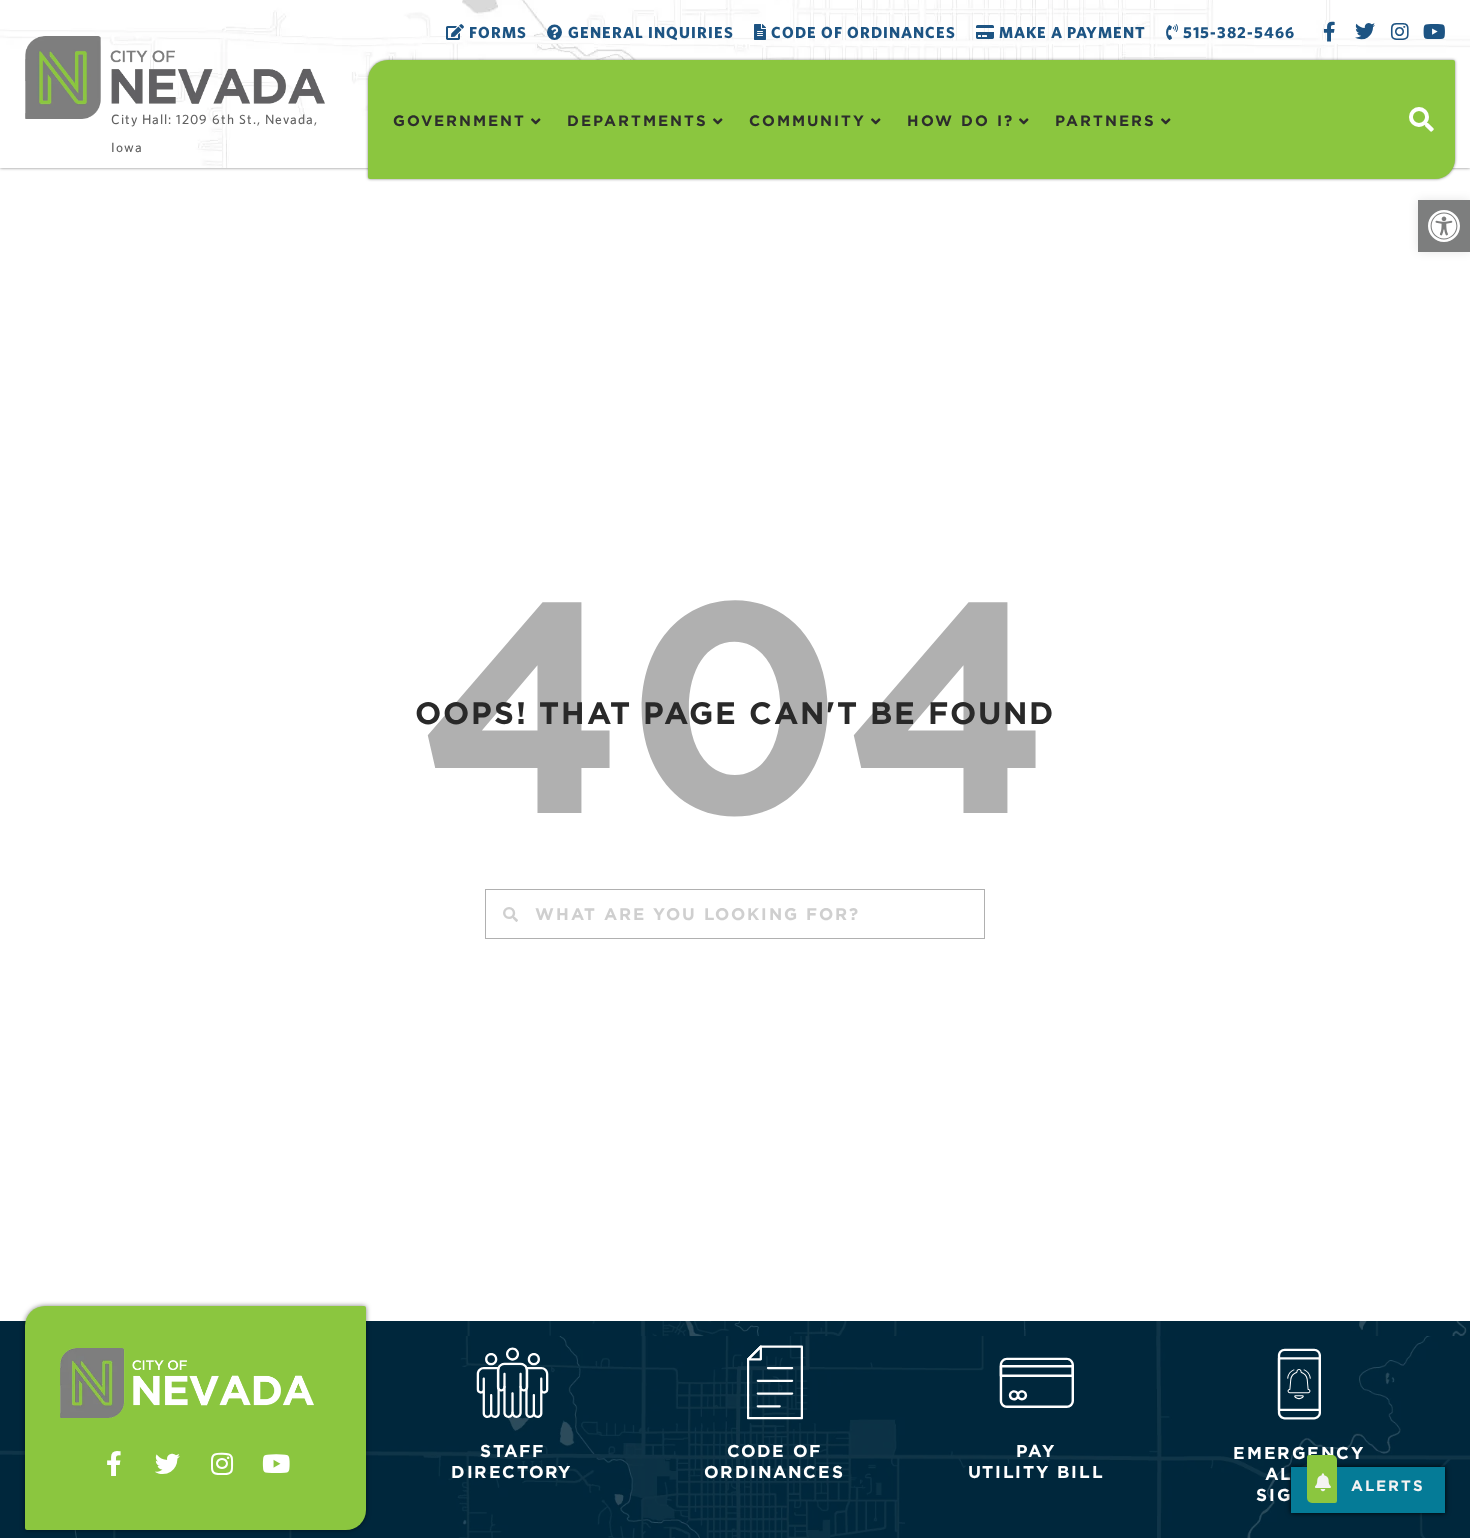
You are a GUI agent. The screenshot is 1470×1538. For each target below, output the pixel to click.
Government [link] (459, 120)
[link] (1444, 226)
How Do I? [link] (960, 120)
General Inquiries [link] (649, 32)
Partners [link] (1105, 120)
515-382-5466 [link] (1237, 32)
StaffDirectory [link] (512, 1462)
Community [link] (807, 120)
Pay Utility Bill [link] (1036, 1462)
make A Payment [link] (1070, 32)
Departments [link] (637, 120)
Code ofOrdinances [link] (774, 1462)
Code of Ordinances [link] (861, 32)
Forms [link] (496, 32)
